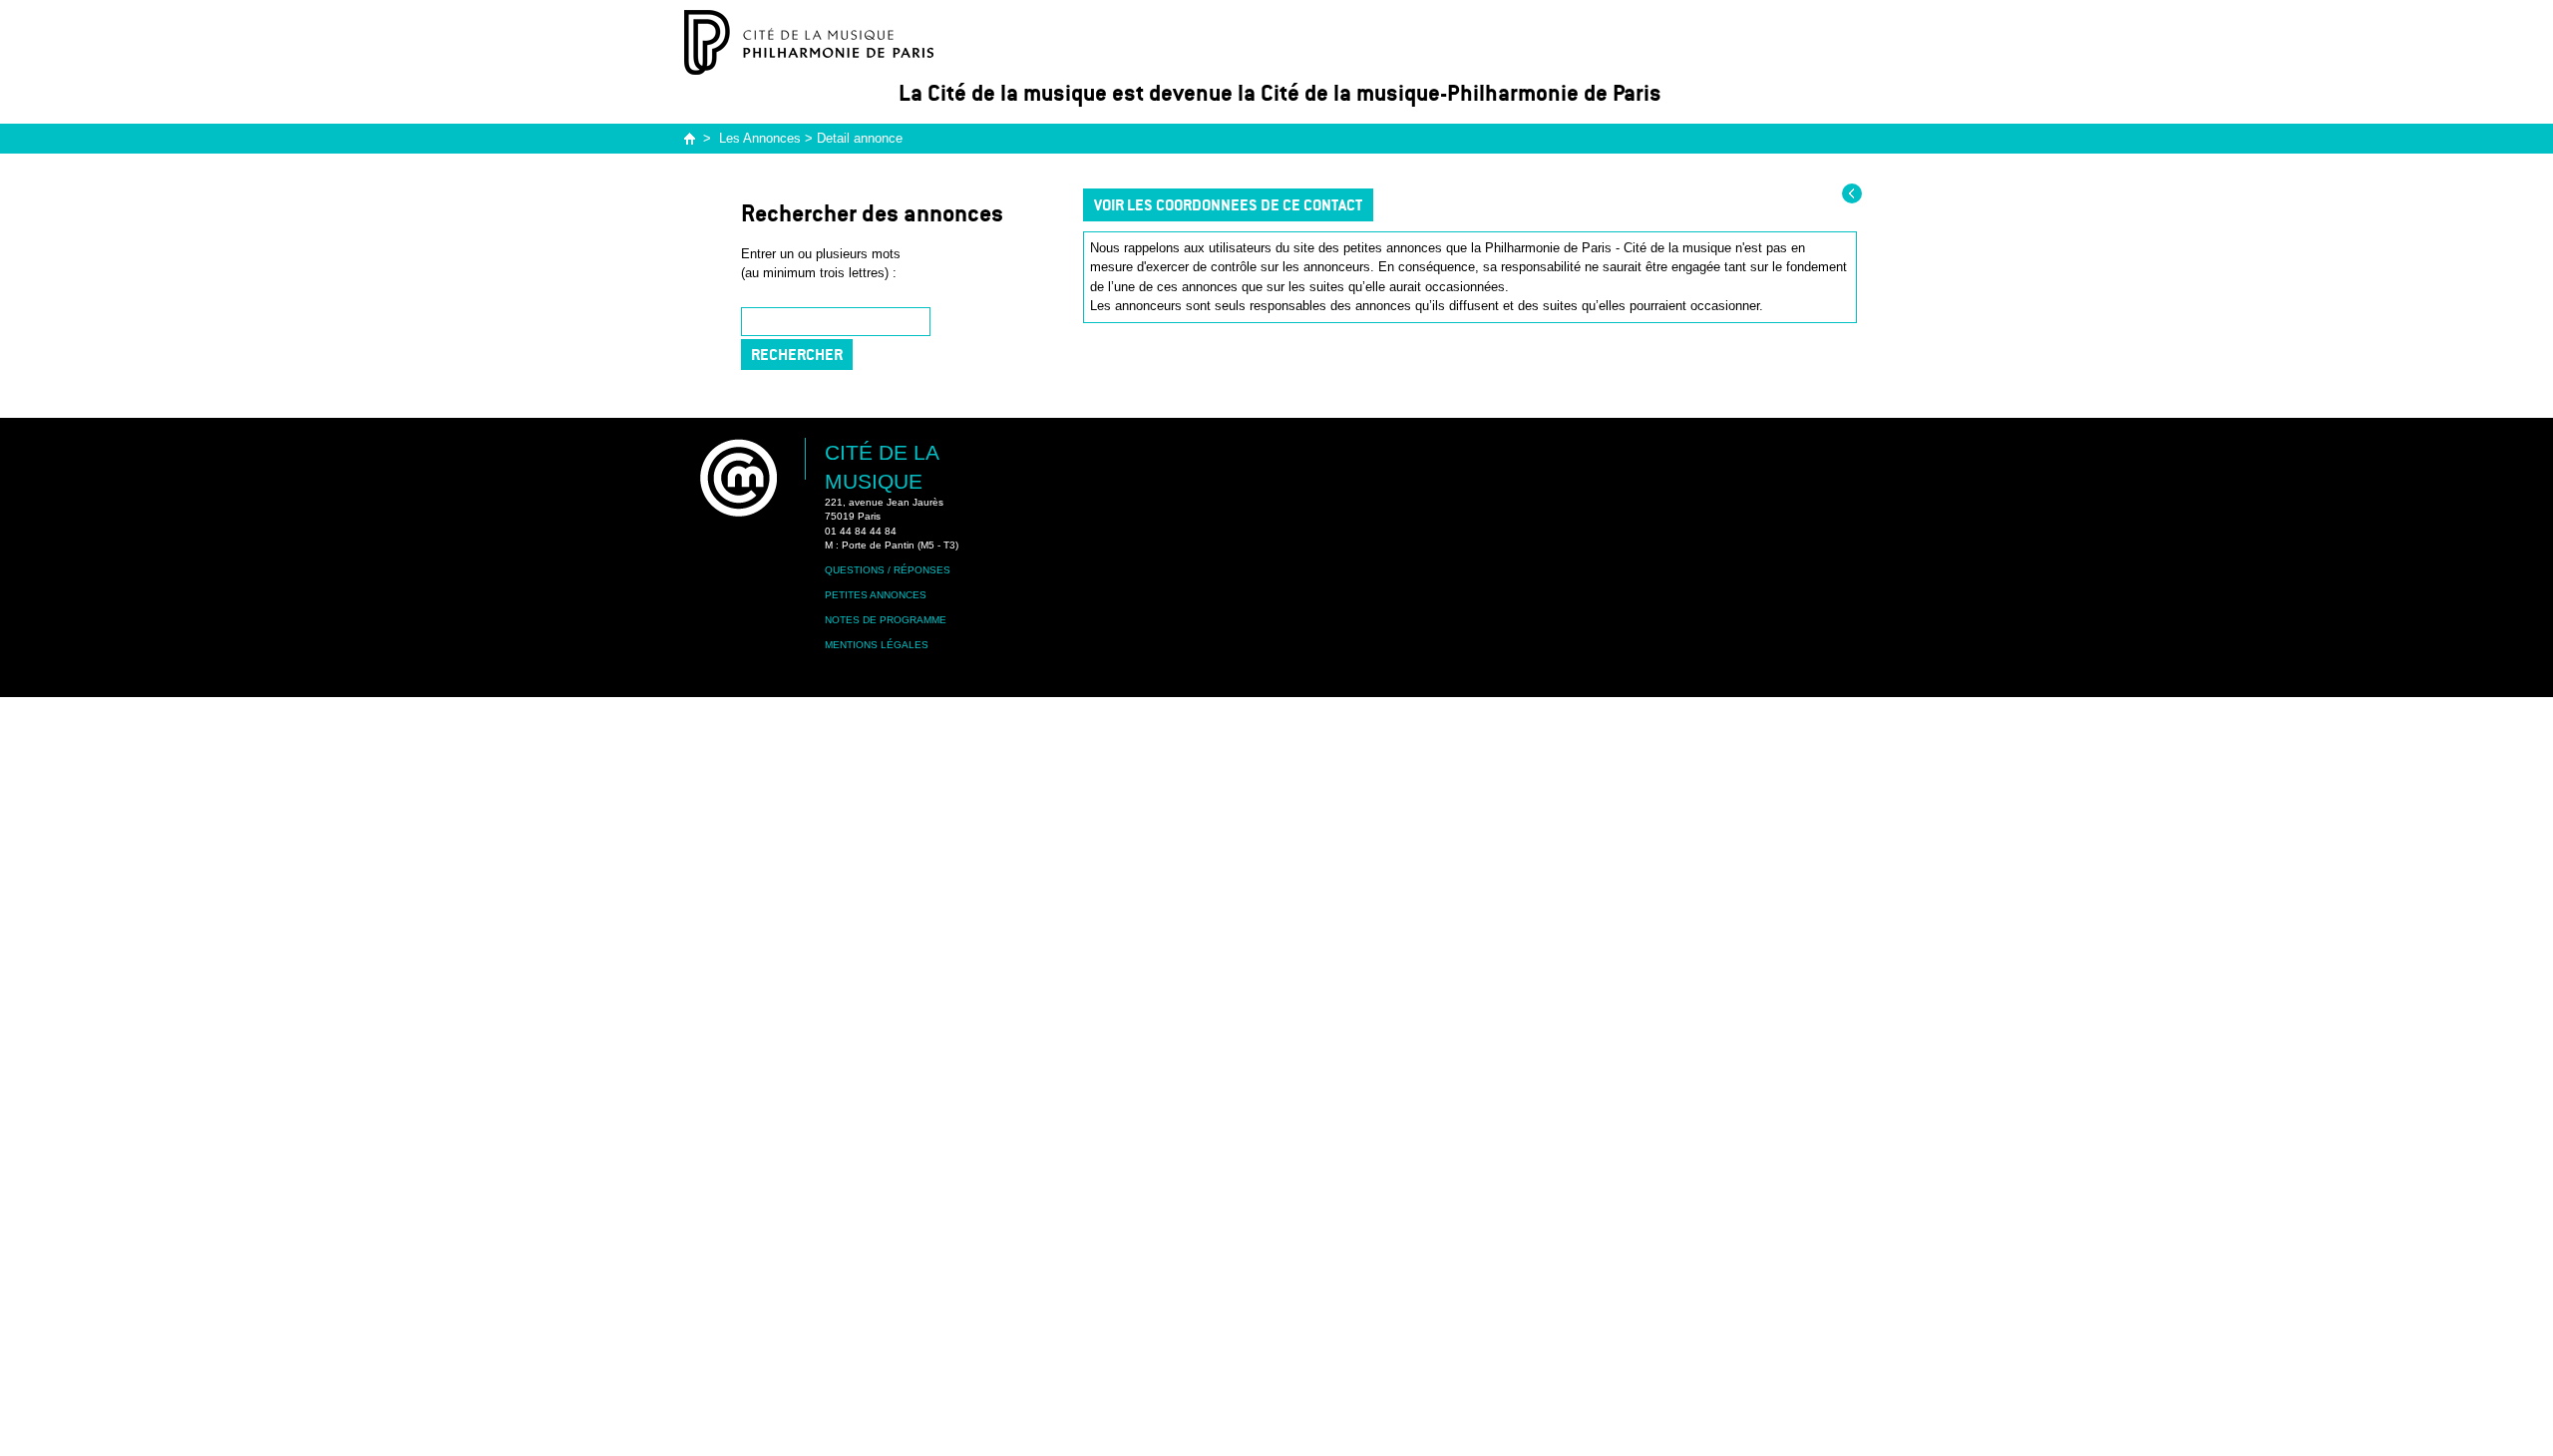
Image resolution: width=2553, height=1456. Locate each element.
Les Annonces (760, 138)
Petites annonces (876, 595)
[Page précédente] (1852, 193)
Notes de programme (886, 620)
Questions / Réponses (888, 570)
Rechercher (797, 355)
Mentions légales (877, 645)
